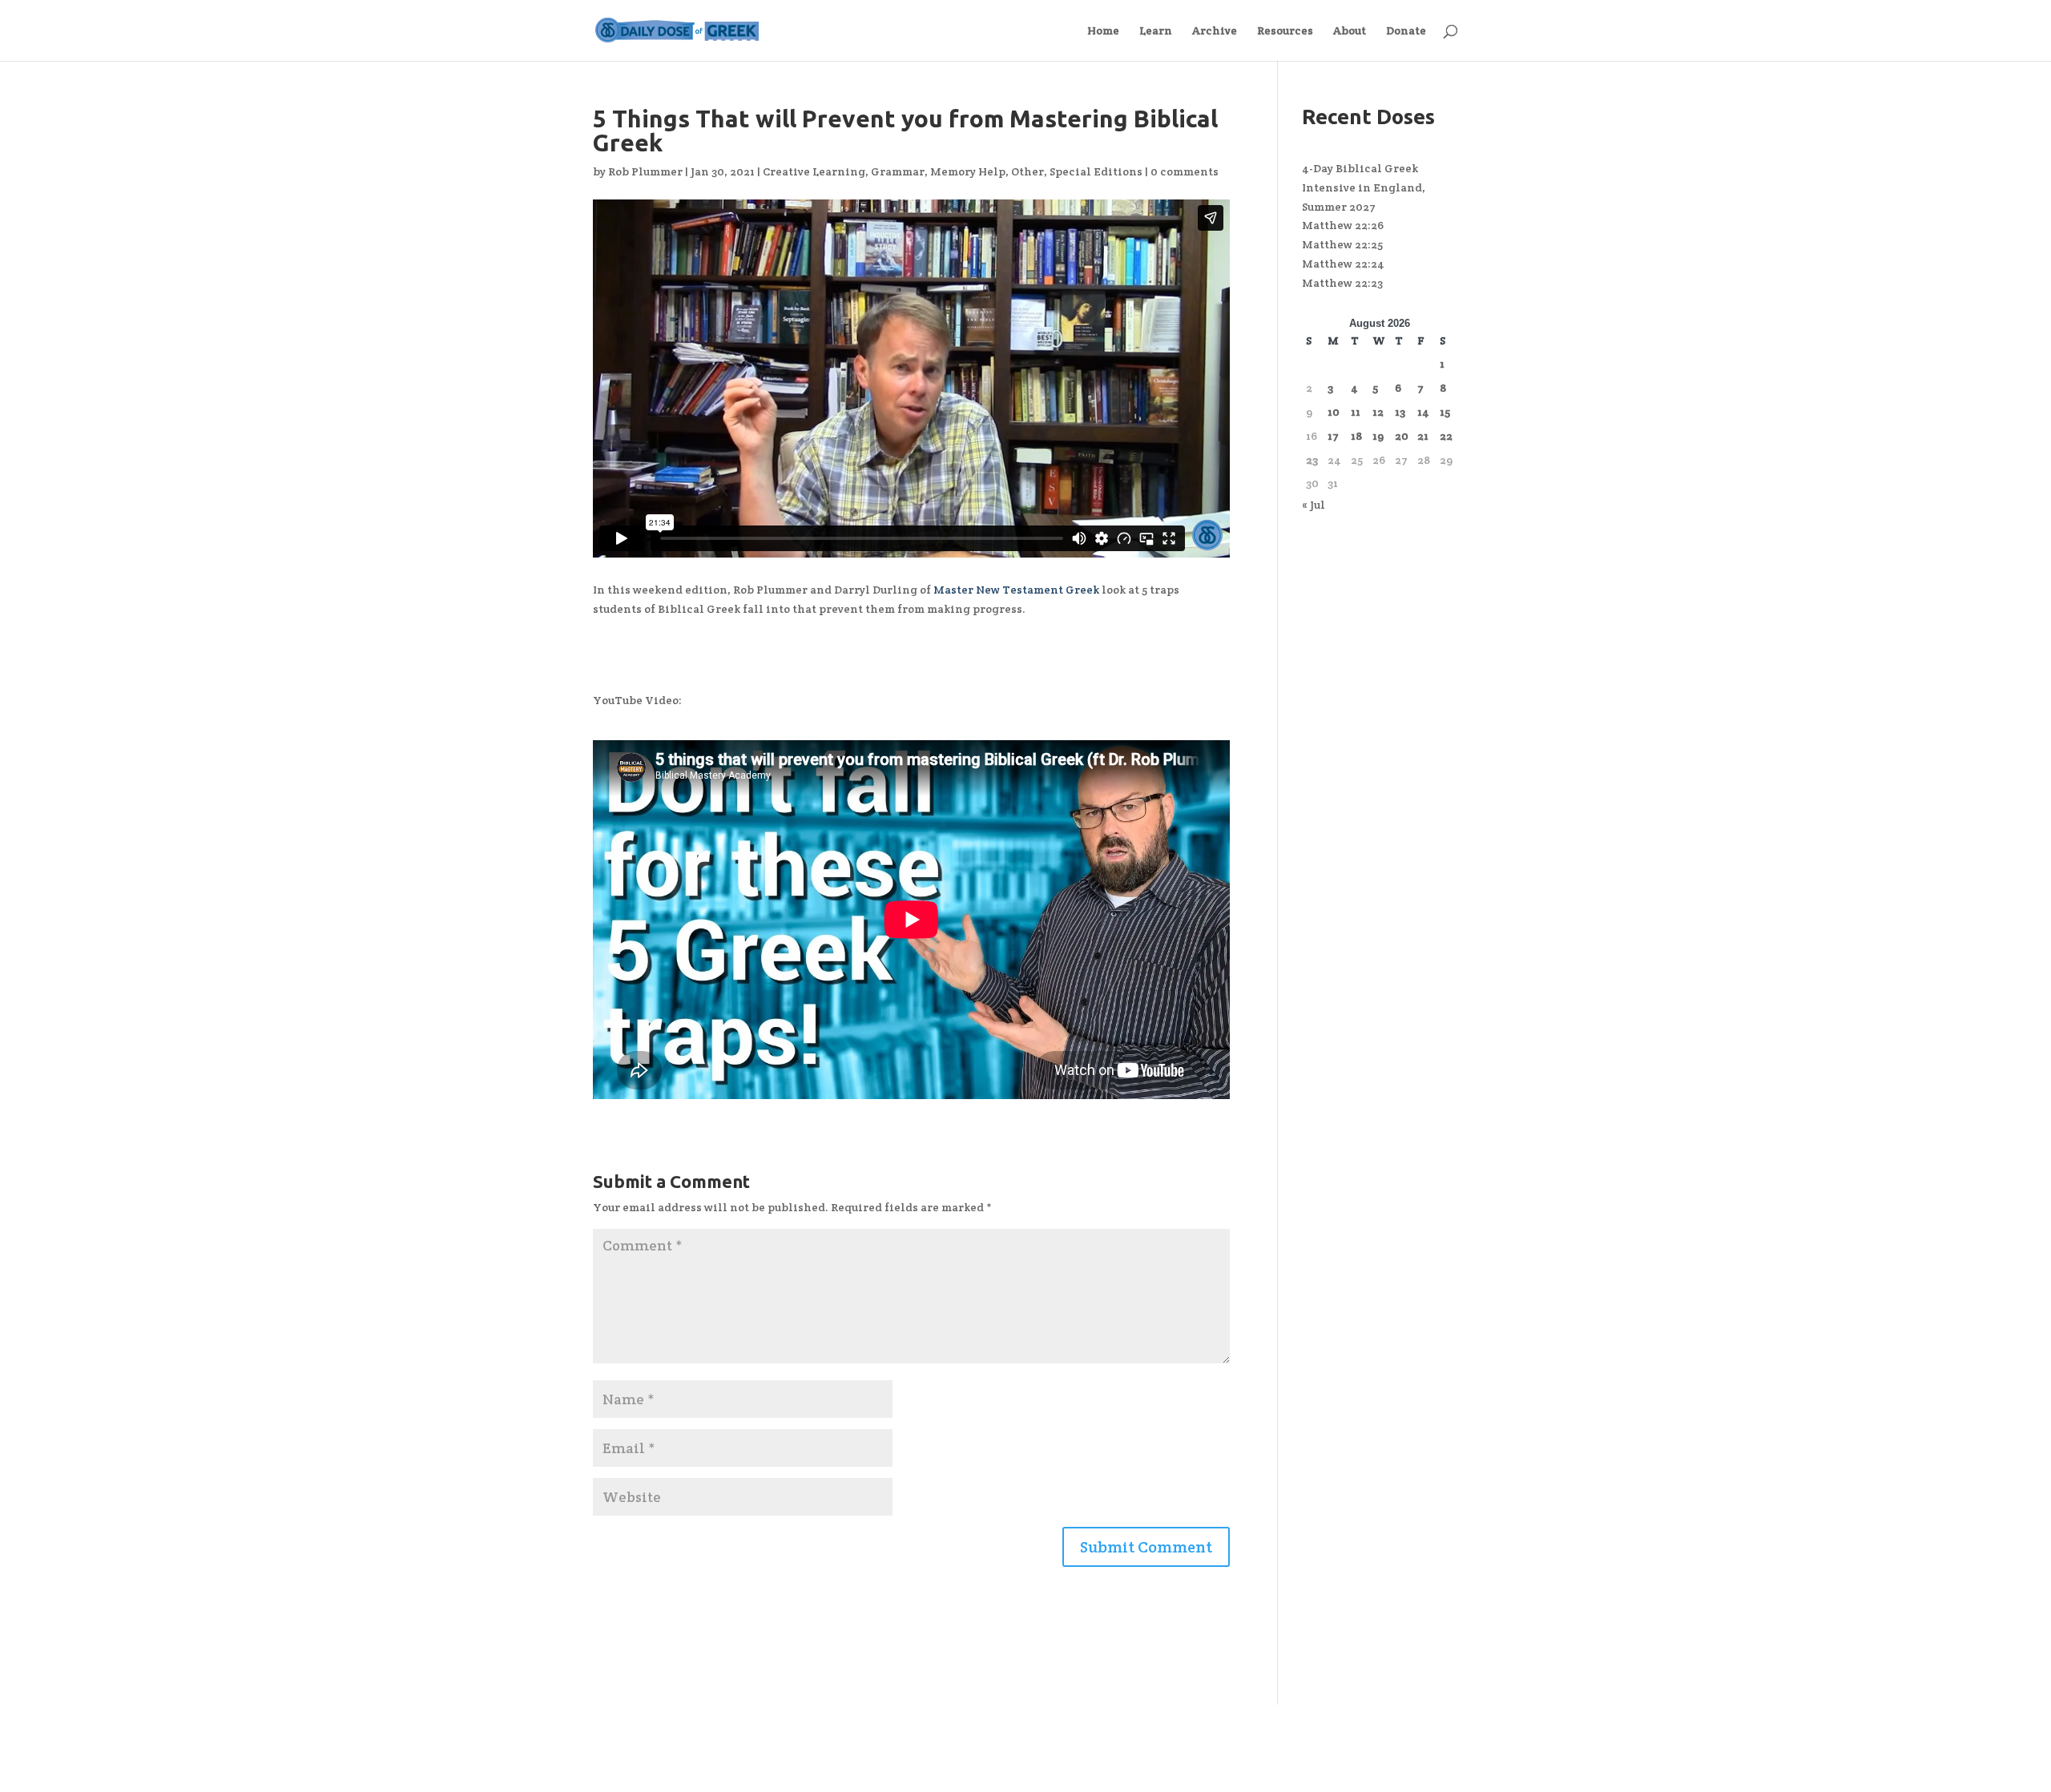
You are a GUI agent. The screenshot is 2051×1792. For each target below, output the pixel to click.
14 (1423, 412)
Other (1028, 171)
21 (1423, 436)
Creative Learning (814, 171)
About (1350, 31)
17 (1333, 436)
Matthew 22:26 (1343, 225)
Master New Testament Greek (1016, 590)
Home (1103, 31)
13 (1400, 412)
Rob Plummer (645, 171)
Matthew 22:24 (1343, 264)
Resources (1285, 31)
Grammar (898, 171)
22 (1446, 436)
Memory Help (968, 171)
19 (1378, 436)
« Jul (1314, 505)
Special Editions (1096, 171)
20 (1402, 436)
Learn (1156, 31)
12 (1378, 412)
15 (1445, 412)
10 (1334, 412)
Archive (1215, 31)
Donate (1406, 31)
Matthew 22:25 (1342, 244)
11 (1356, 412)
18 (1356, 436)
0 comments (1185, 171)
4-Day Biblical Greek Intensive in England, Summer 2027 (1364, 187)
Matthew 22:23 (1342, 283)
